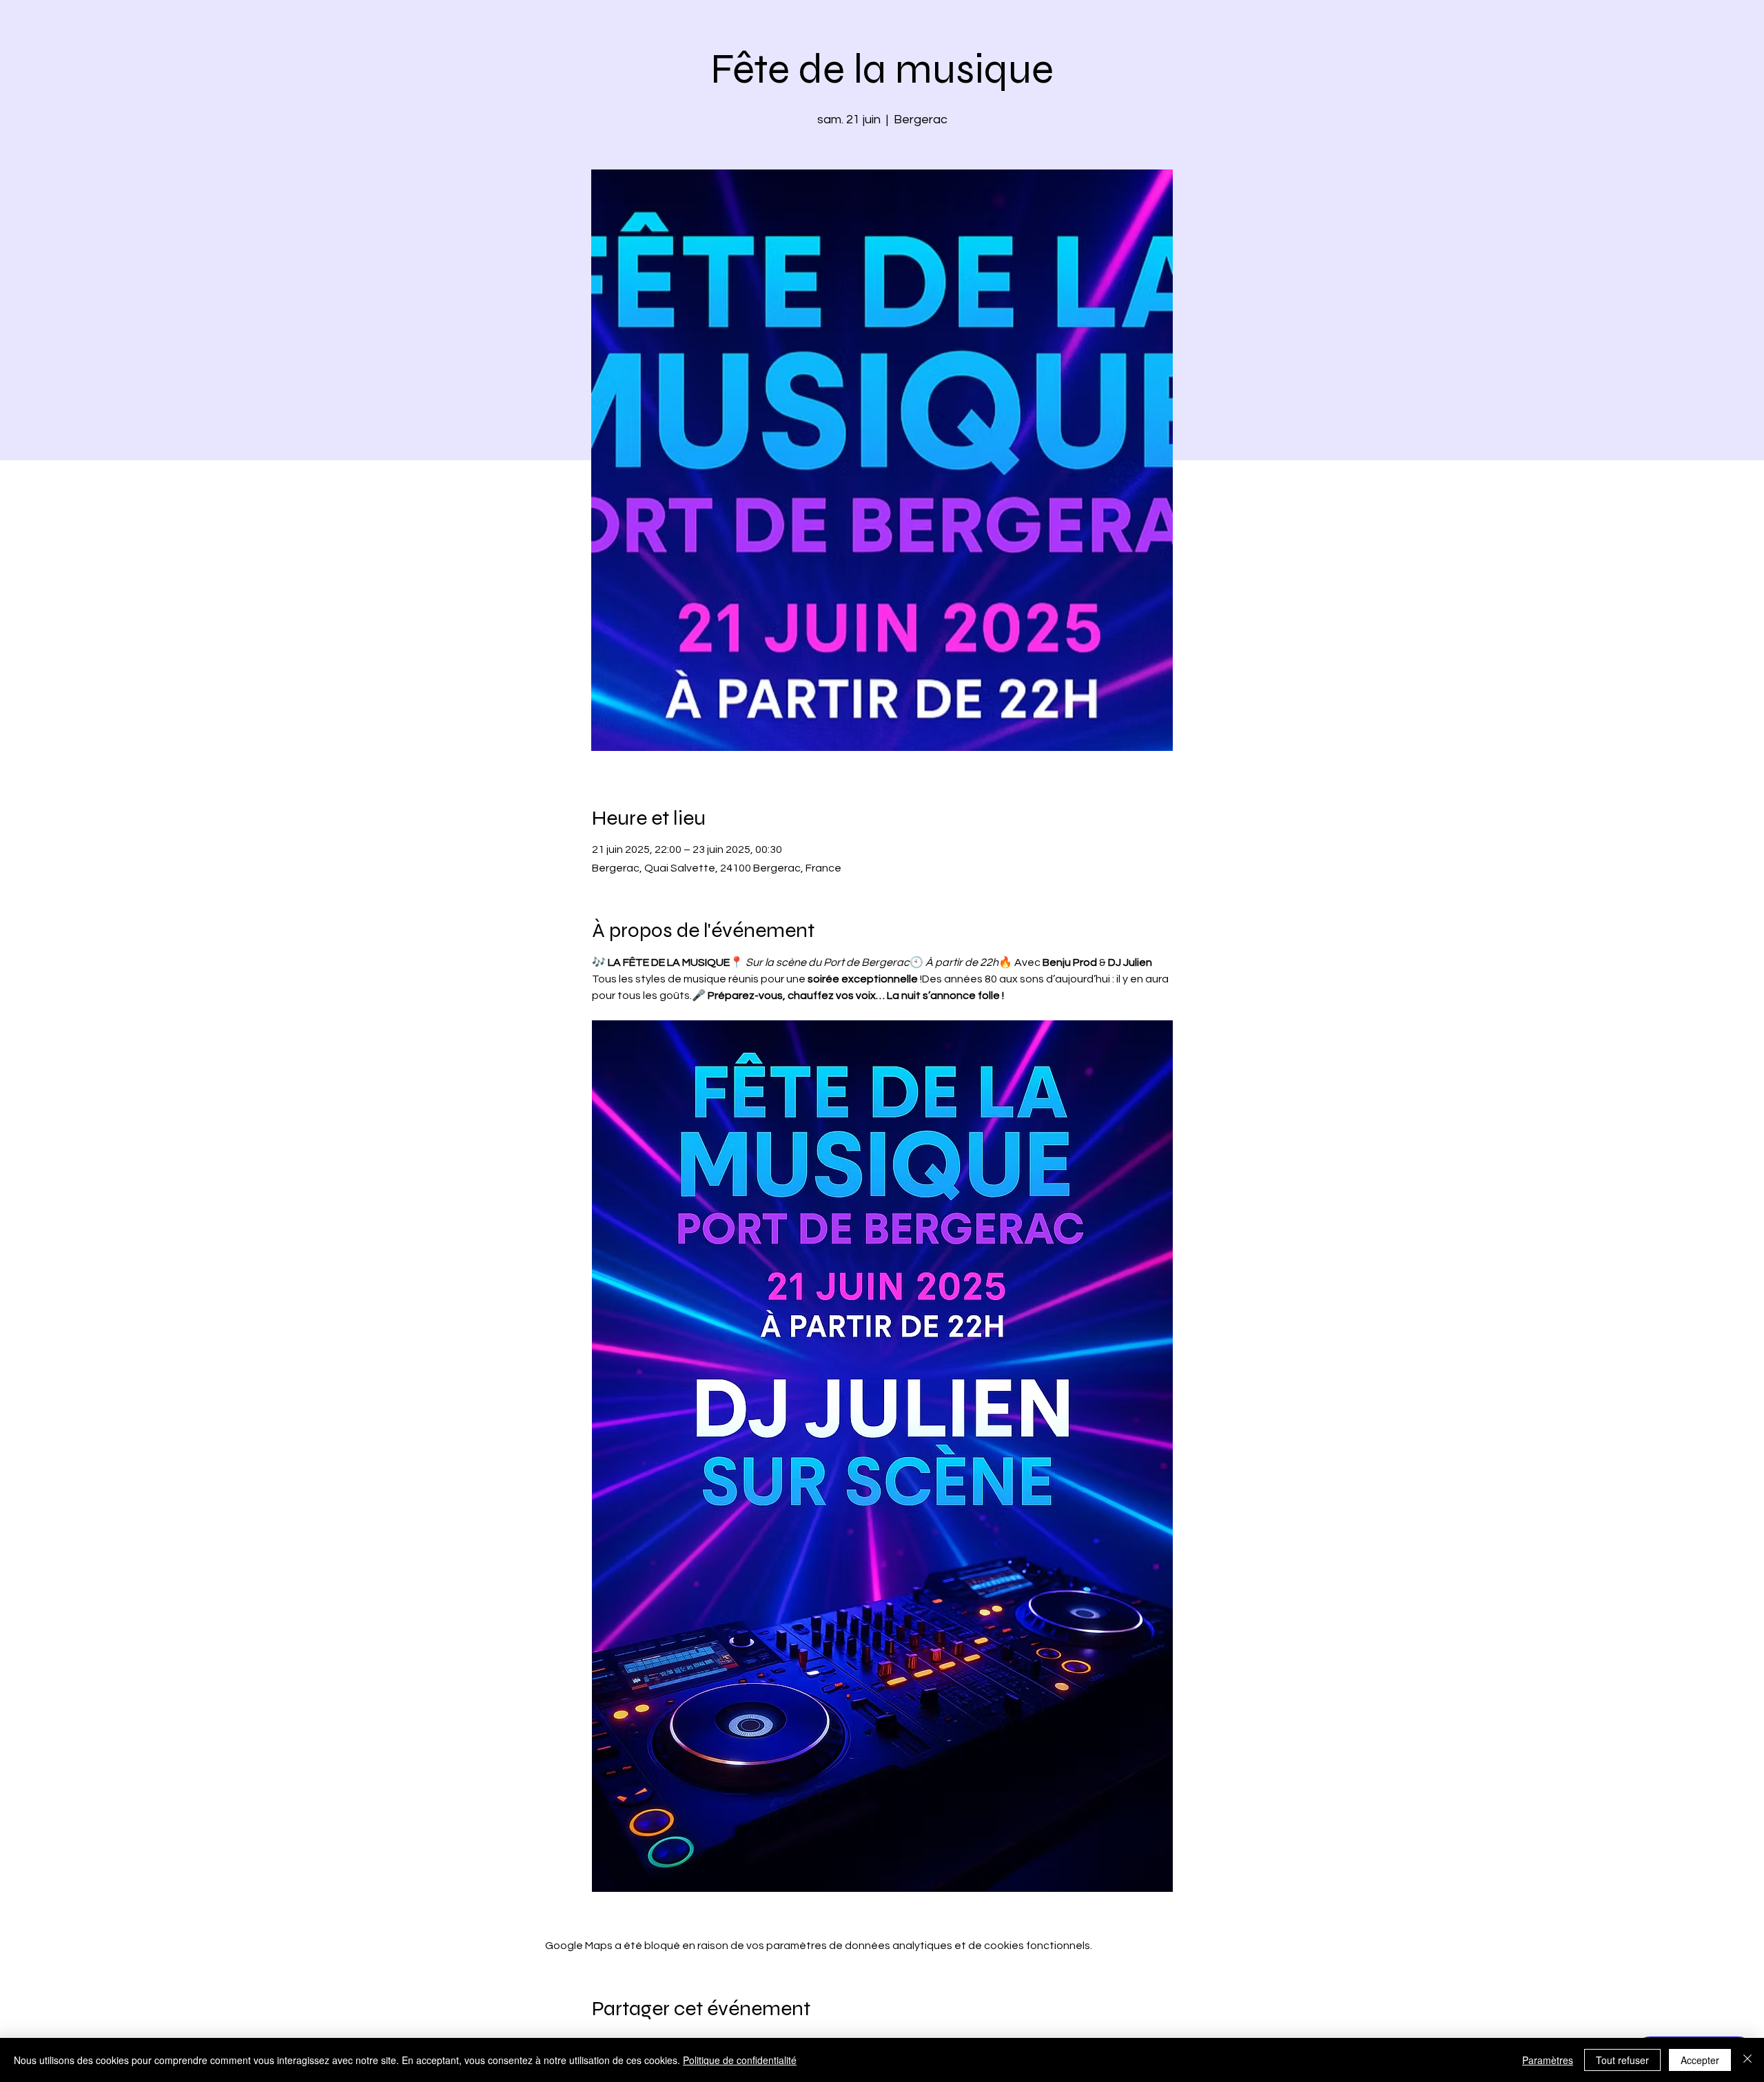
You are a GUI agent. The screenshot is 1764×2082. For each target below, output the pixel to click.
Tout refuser (1622, 2060)
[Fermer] (1747, 2060)
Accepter (1700, 2060)
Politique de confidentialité (740, 2060)
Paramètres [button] (1548, 2060)
